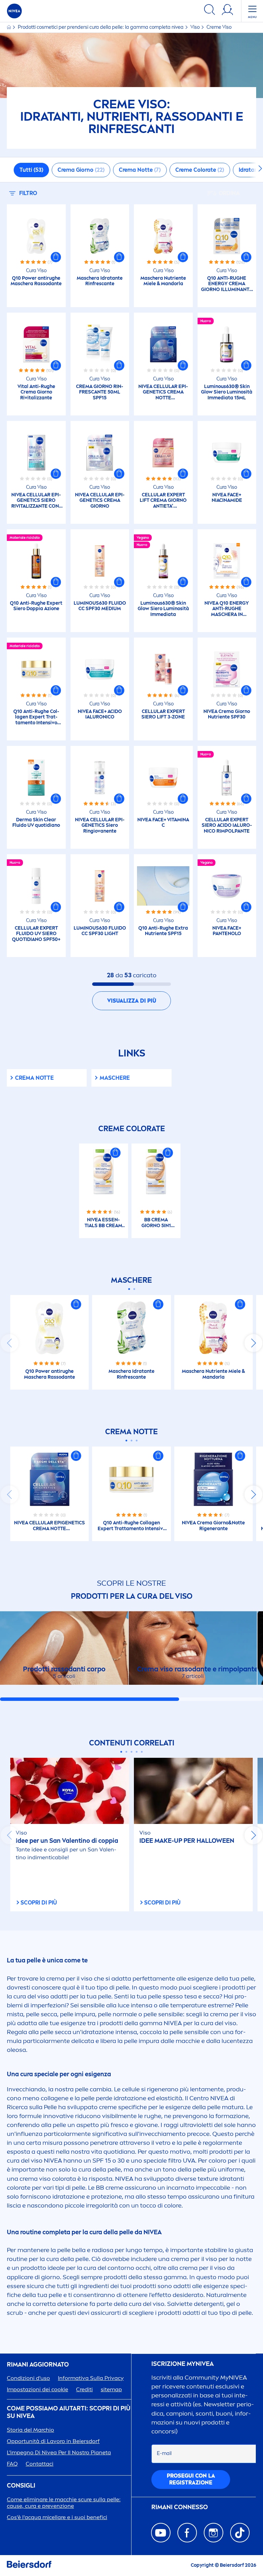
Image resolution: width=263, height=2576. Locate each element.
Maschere (115, 1078)
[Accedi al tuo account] (227, 11)
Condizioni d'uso (28, 2378)
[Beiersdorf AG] (29, 2566)
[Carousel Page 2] (134, 1289)
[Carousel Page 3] (137, 1441)
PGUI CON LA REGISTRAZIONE (191, 2479)
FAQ (12, 2464)
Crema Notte (34, 1078)
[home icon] (9, 27)
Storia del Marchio (30, 2430)
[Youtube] (161, 2533)
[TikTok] (240, 2533)
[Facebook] (187, 2533)
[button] (56, 257)
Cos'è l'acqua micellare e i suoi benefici (57, 2517)
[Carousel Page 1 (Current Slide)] (129, 1289)
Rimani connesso (180, 2507)
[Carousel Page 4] (137, 1752)
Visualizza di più (132, 1001)
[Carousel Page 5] (142, 1752)
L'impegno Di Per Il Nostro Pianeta (59, 2452)
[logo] (14, 11)
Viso (196, 27)
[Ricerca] (210, 11)
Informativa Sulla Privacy (91, 2378)
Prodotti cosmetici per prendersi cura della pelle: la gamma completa (101, 27)
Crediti (84, 2389)
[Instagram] (214, 2533)
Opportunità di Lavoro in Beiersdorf (53, 2441)
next (253, 1343)
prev (10, 1343)
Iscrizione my (183, 2364)
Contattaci (40, 2464)
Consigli (21, 2486)
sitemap (111, 2389)
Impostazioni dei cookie (37, 2389)
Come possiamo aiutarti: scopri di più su (69, 2412)
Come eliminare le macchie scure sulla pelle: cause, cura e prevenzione (64, 2503)
